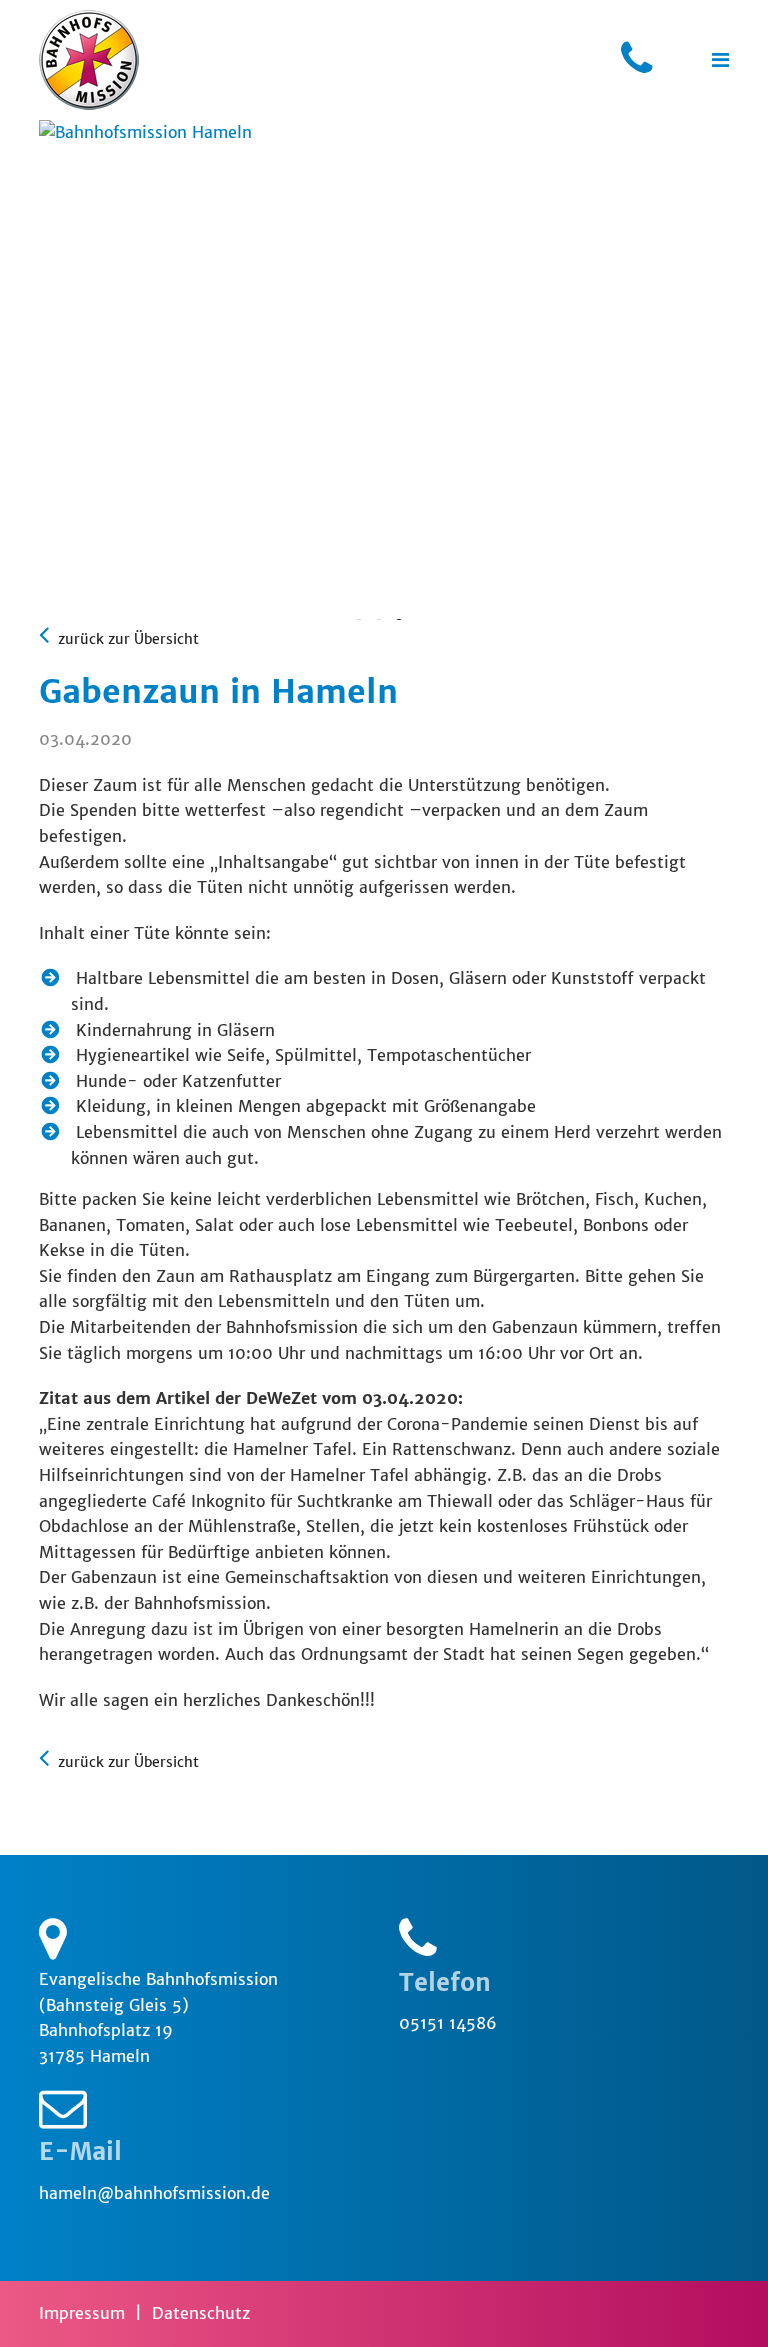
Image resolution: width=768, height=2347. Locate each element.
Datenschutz (201, 2313)
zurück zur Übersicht (126, 639)
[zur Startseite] (89, 60)
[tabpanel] (384, 133)
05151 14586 (448, 2023)
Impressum (82, 2313)
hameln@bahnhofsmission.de (154, 2193)
